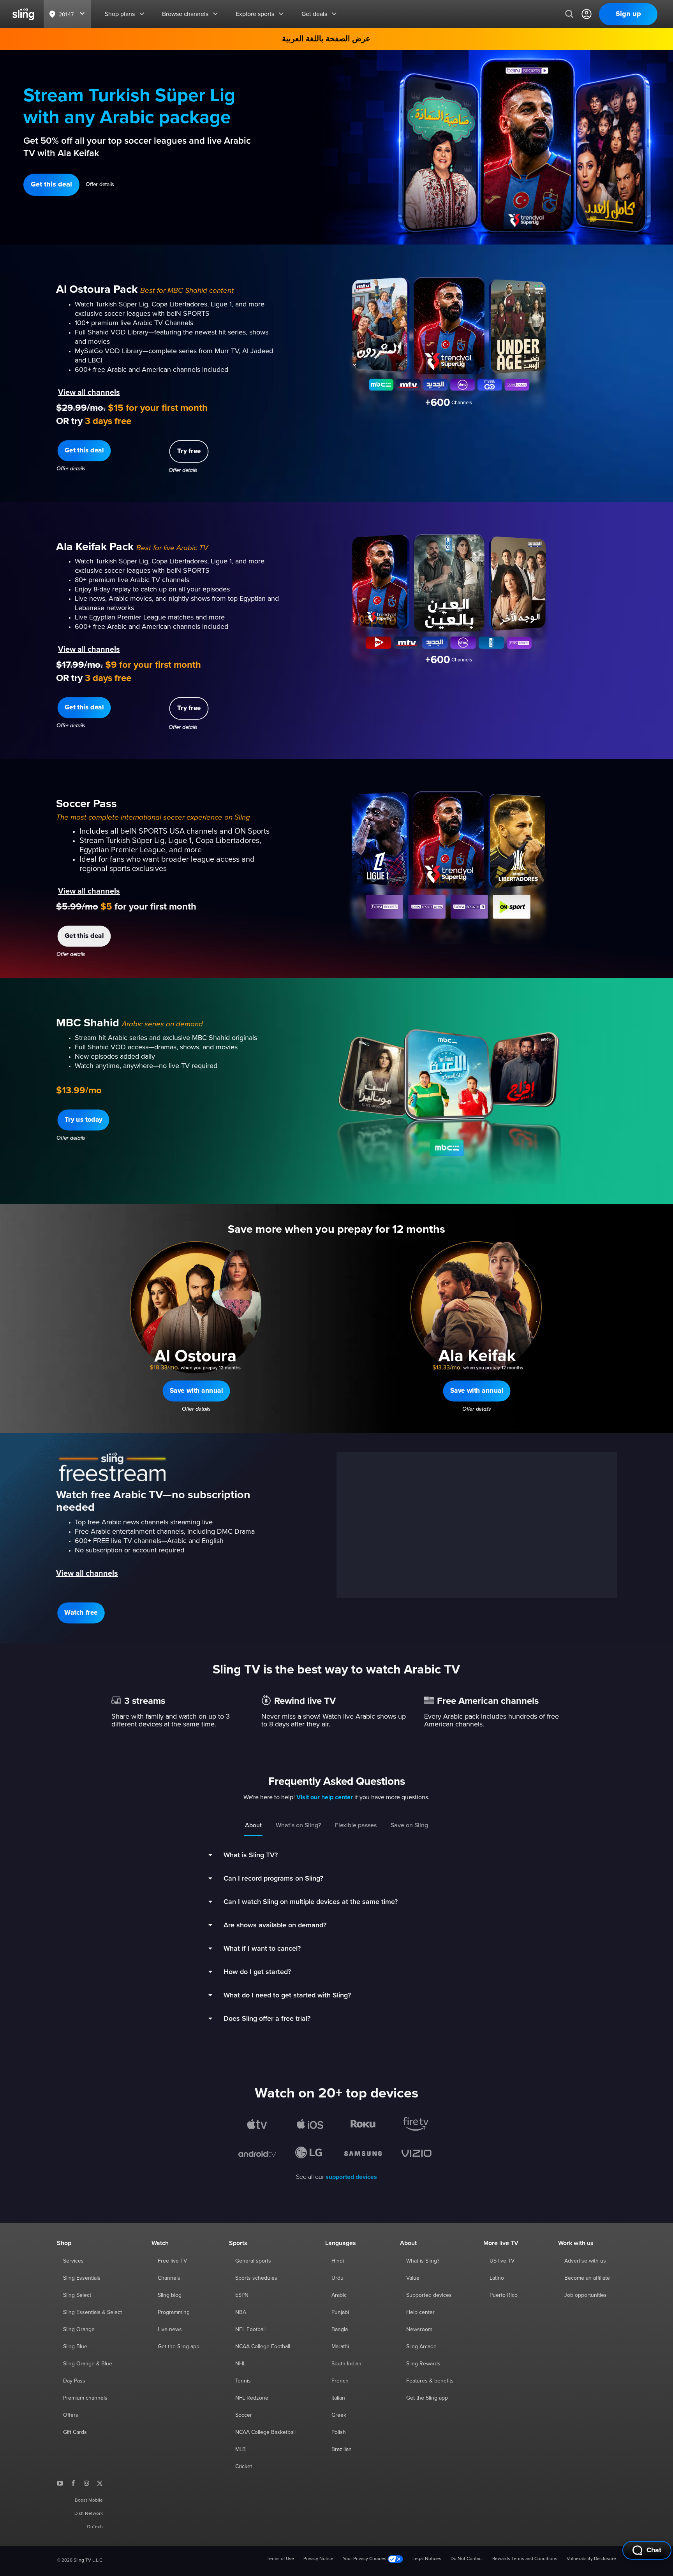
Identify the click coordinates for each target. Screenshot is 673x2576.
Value (413, 2278)
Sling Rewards (423, 2364)
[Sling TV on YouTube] (60, 2483)
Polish (339, 2432)
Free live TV (172, 2261)
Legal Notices (427, 2559)
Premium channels (85, 2398)
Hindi (338, 2261)
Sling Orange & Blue (88, 2364)
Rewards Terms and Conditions (525, 2559)
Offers (71, 2415)
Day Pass (74, 2381)
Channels (169, 2278)
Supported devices (429, 2295)
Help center (420, 2312)
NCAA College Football (263, 2347)
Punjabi (340, 2312)
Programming (174, 2312)
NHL (240, 2364)
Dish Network (89, 2514)
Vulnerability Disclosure (591, 2559)
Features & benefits (430, 2381)
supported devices (351, 2177)
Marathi (340, 2347)
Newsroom (419, 2330)
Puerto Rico (504, 2295)
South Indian (346, 2364)
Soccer (244, 2415)
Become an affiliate (587, 2278)
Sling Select (77, 2295)
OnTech (95, 2527)
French (340, 2381)
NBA (241, 2312)
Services (73, 2261)
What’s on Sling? (298, 1825)
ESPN (242, 2295)
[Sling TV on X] (100, 2483)
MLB (240, 2449)
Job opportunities (586, 2295)
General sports (253, 2261)
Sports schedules (256, 2278)
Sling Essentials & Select (92, 2312)
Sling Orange (79, 2330)
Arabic (339, 2295)
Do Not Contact (467, 2559)
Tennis (243, 2381)
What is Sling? (423, 2261)
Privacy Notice (318, 2559)
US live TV (502, 2261)
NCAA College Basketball (265, 2432)
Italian (338, 2398)
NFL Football (250, 2330)
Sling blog (170, 2295)
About (253, 1825)
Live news (170, 2330)
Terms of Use (280, 2559)
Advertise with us (585, 2261)
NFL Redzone (252, 2398)
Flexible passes (356, 1825)
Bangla (340, 2330)
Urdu (337, 2278)
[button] (51, 185)
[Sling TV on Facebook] (73, 2483)
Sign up (628, 14)
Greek (339, 2415)
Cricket (244, 2467)
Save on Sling (409, 1825)
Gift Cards (75, 2432)
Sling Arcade (421, 2347)
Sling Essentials (82, 2278)
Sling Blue (75, 2347)
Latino (497, 2278)
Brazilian (342, 2449)
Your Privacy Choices (365, 2559)
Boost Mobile (89, 2500)
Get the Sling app (179, 2347)
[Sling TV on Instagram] (86, 2483)
